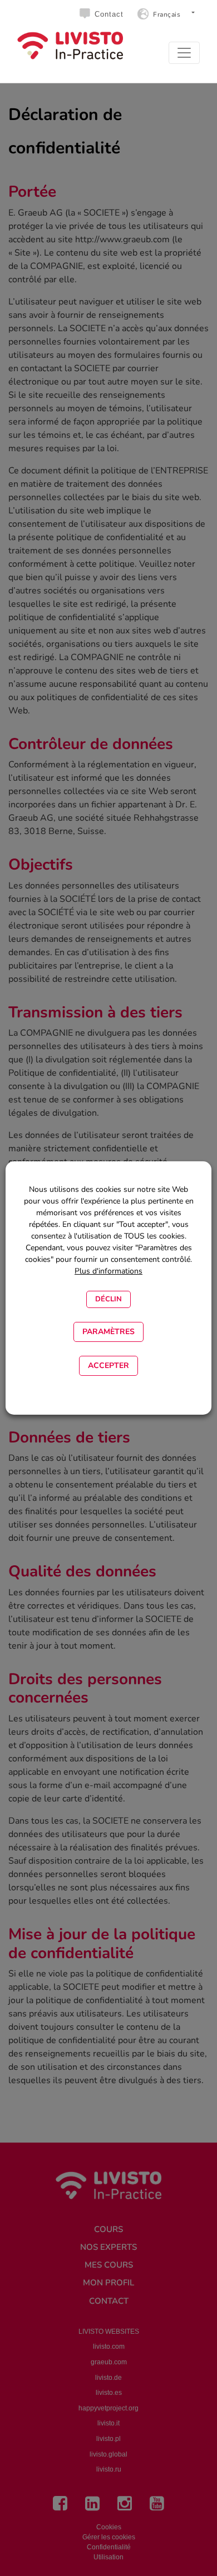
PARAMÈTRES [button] (108, 1332)
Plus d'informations (108, 1271)
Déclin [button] (108, 1299)
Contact (109, 14)
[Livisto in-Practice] (70, 46)
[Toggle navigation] (184, 53)
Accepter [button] (108, 1366)
